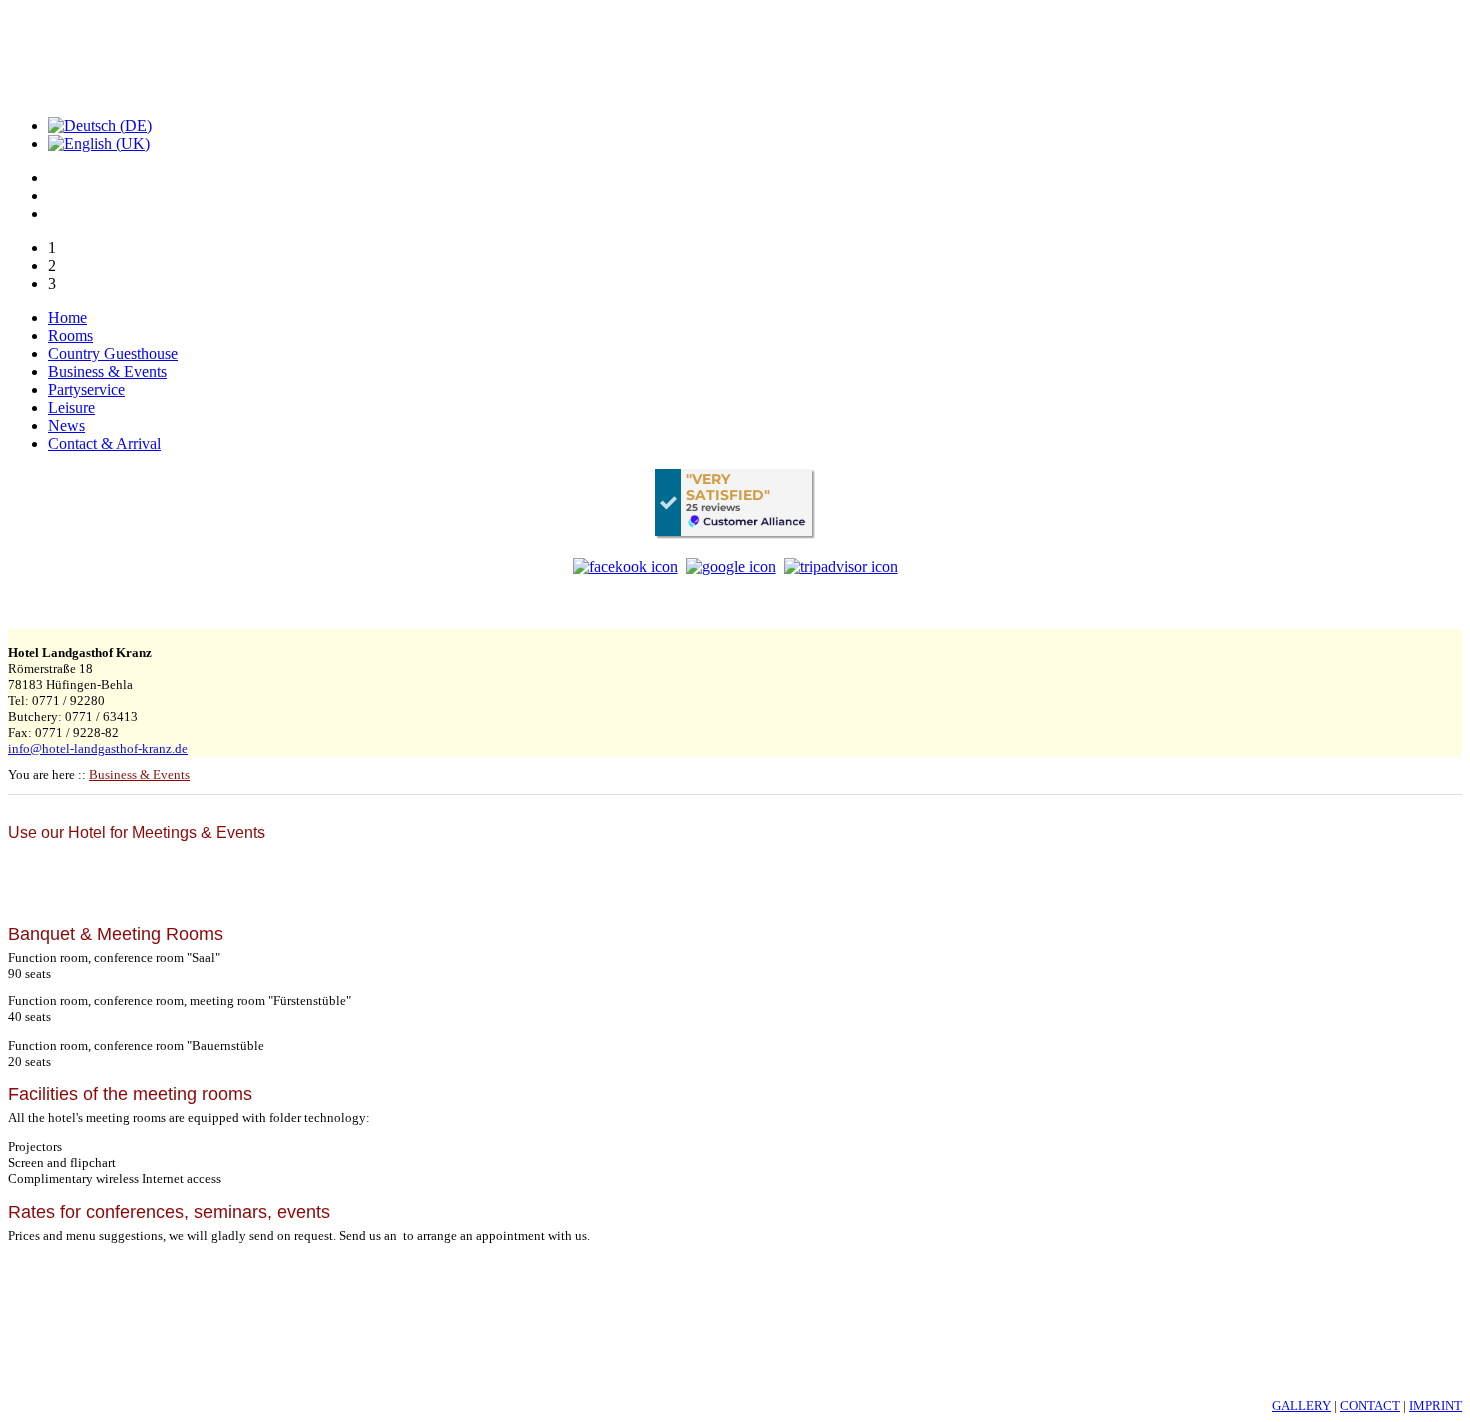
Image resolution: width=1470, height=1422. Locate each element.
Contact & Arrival (104, 443)
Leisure (71, 407)
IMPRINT (1435, 1405)
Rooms (70, 335)
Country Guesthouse (113, 353)
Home (67, 317)
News (66, 425)
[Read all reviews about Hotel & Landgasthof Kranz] (735, 504)
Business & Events (107, 371)
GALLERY (1301, 1405)
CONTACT (1370, 1405)
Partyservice (86, 389)
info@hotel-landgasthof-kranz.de (98, 748)
